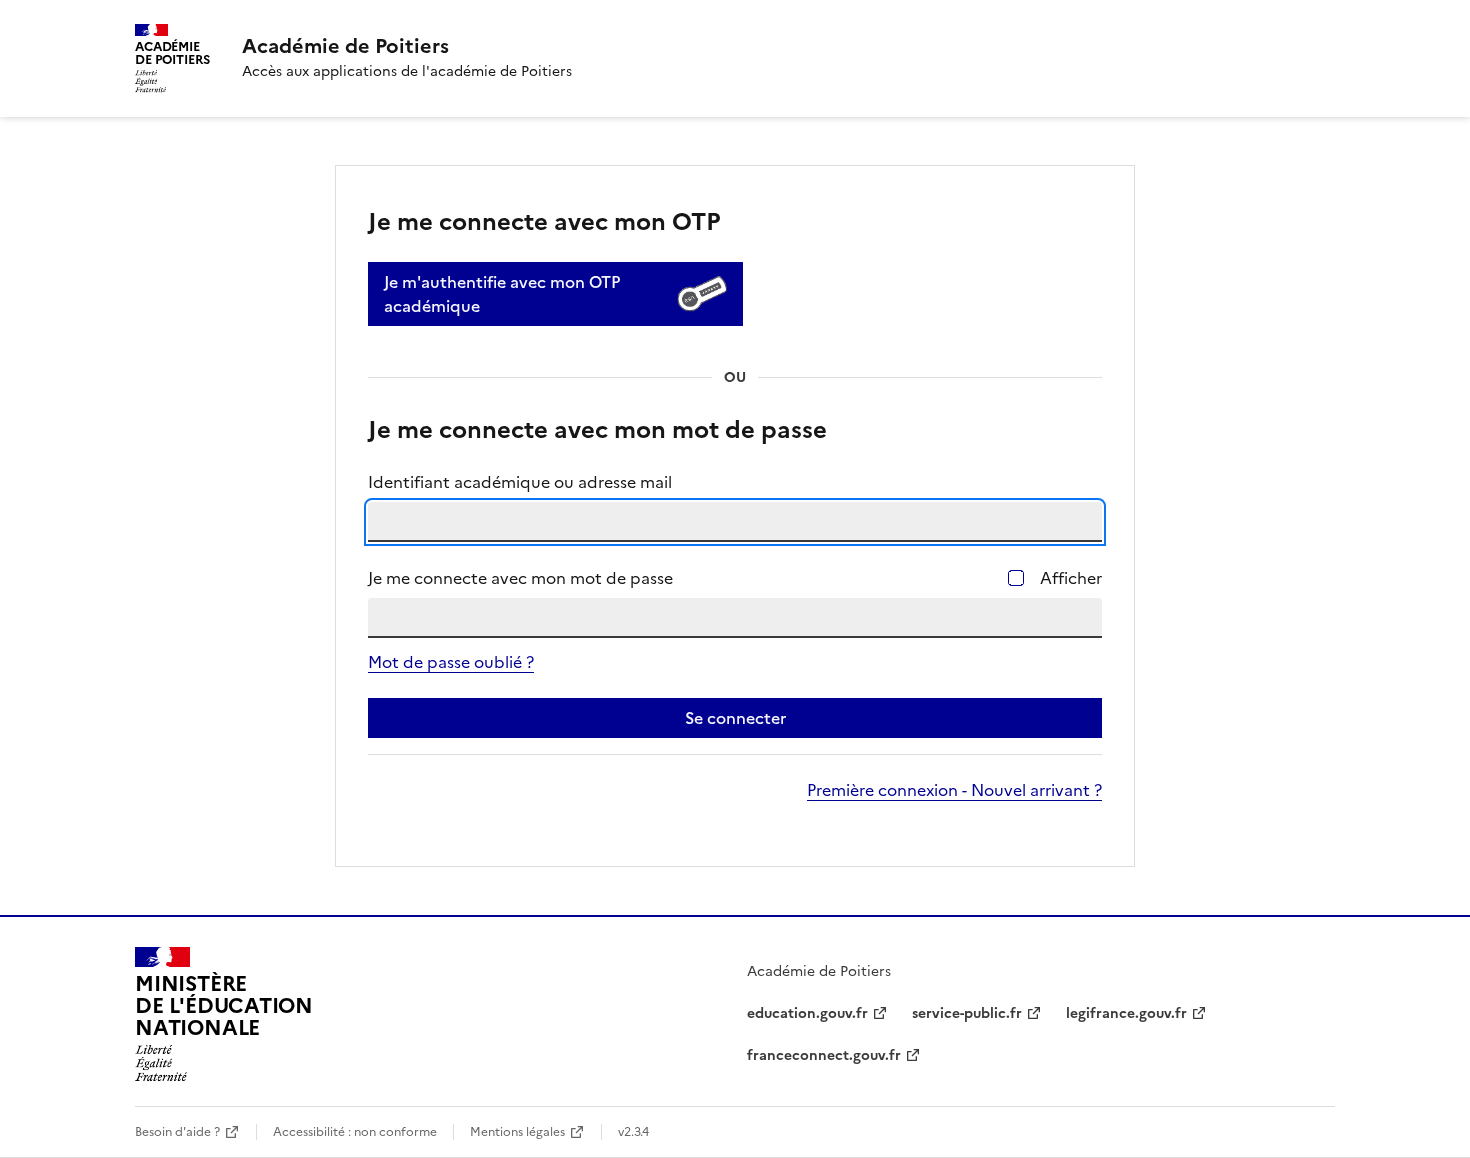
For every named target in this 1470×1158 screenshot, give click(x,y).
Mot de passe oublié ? (451, 662)
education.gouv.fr (807, 1013)
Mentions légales (517, 1132)
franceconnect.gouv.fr (824, 1055)
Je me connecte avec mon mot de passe (520, 578)
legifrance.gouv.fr (1126, 1013)
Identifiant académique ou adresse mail (520, 482)
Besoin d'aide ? (177, 1132)
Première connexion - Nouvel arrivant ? (954, 790)
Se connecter (735, 718)
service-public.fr (967, 1013)
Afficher (1071, 578)
